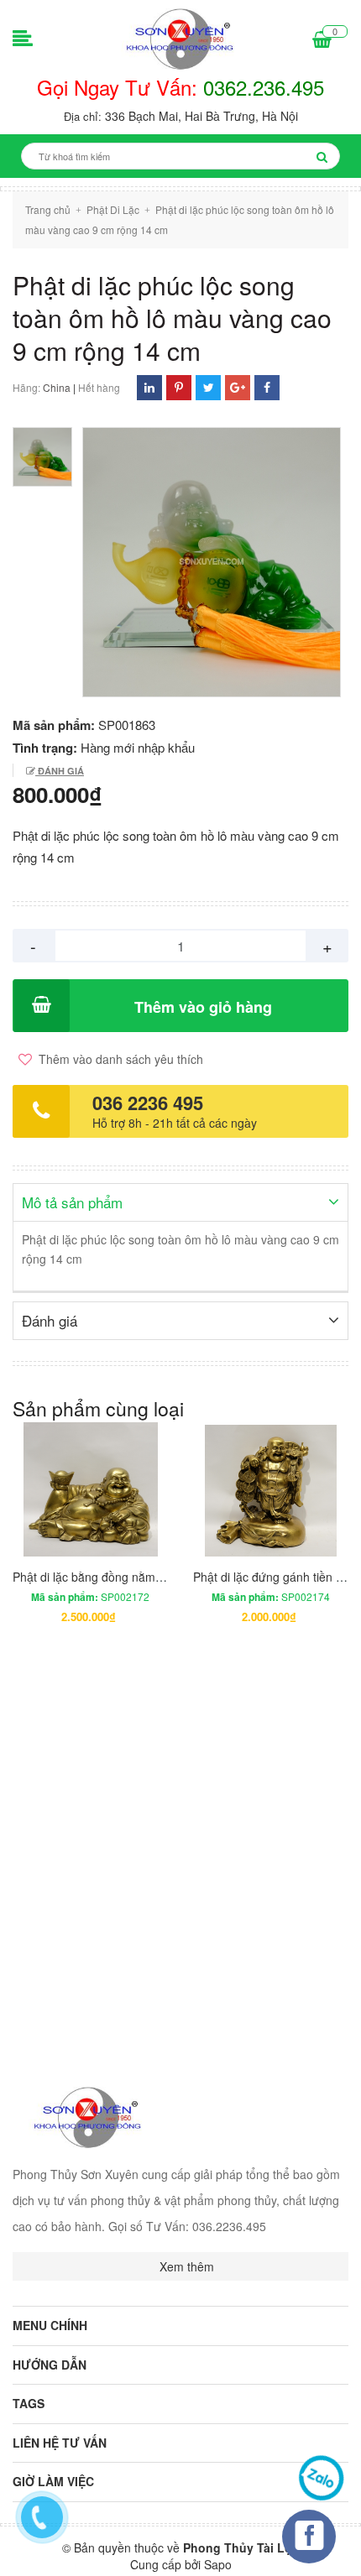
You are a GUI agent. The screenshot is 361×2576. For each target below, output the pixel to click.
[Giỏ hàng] (322, 40)
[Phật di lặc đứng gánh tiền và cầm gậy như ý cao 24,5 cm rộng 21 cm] (271, 1489)
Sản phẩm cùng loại (98, 1408)
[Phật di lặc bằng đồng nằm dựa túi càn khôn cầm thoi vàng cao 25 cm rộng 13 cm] (90, 1489)
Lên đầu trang (289, 2549)
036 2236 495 (148, 1103)
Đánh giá (60, 771)
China (57, 387)
